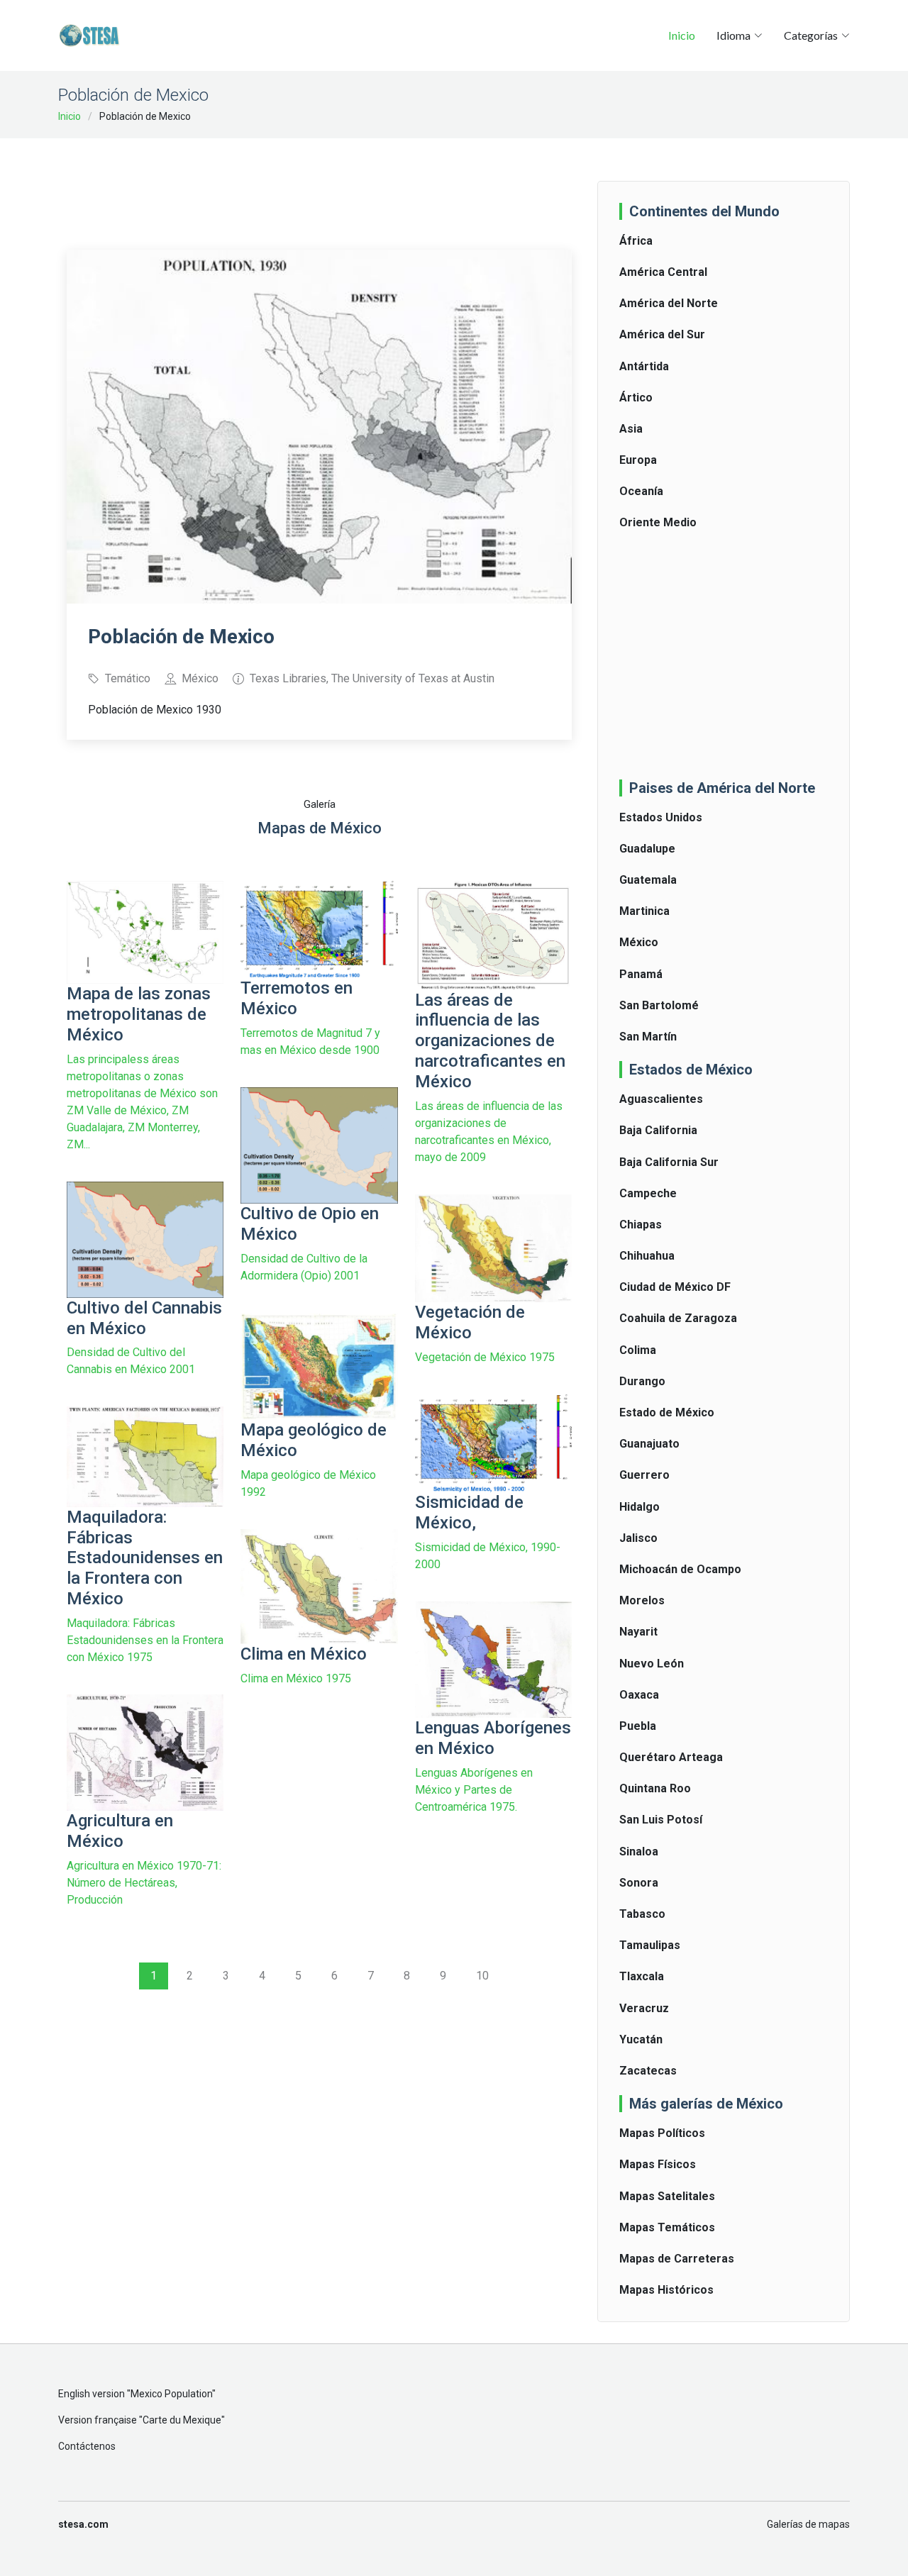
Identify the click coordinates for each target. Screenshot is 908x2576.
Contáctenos (87, 2446)
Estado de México (667, 1412)
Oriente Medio (658, 522)
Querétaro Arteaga (671, 1757)
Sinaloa (639, 1851)
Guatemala (648, 880)
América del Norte (669, 303)
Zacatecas (648, 2071)
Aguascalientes (661, 1099)
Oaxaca (639, 1695)
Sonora (639, 1883)
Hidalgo (640, 1507)
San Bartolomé (659, 1005)
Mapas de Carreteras (677, 2259)
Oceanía (641, 491)
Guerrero (644, 1475)
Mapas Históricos (666, 2290)
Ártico (636, 398)
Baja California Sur (669, 1162)
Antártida (644, 366)
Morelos (642, 1600)
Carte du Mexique (182, 2420)
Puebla (638, 1726)
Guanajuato (649, 1444)
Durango (642, 1381)
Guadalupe (647, 849)
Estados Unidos (661, 817)
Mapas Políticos (662, 2133)
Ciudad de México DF (675, 1287)
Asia (631, 429)
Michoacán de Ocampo (680, 1569)
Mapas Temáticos (667, 2227)
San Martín (648, 1037)
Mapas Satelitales (667, 2196)
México (639, 942)
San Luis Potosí (661, 1820)
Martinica (644, 911)
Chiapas (641, 1225)
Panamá (641, 974)
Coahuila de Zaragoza (678, 1318)
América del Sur (662, 334)
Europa (638, 460)
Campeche (648, 1193)
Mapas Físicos (658, 2164)
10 (482, 1976)
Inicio (682, 35)
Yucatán (641, 2039)
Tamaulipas (650, 1945)
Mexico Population (171, 2394)
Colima (638, 1350)
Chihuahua (647, 1256)
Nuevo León (652, 1664)
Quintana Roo (655, 1788)
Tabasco (642, 1914)
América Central (663, 272)
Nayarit (638, 1632)
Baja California (658, 1130)
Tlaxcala (642, 1976)
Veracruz (644, 2008)
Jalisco (638, 1538)
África (636, 241)
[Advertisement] (325, 184)
